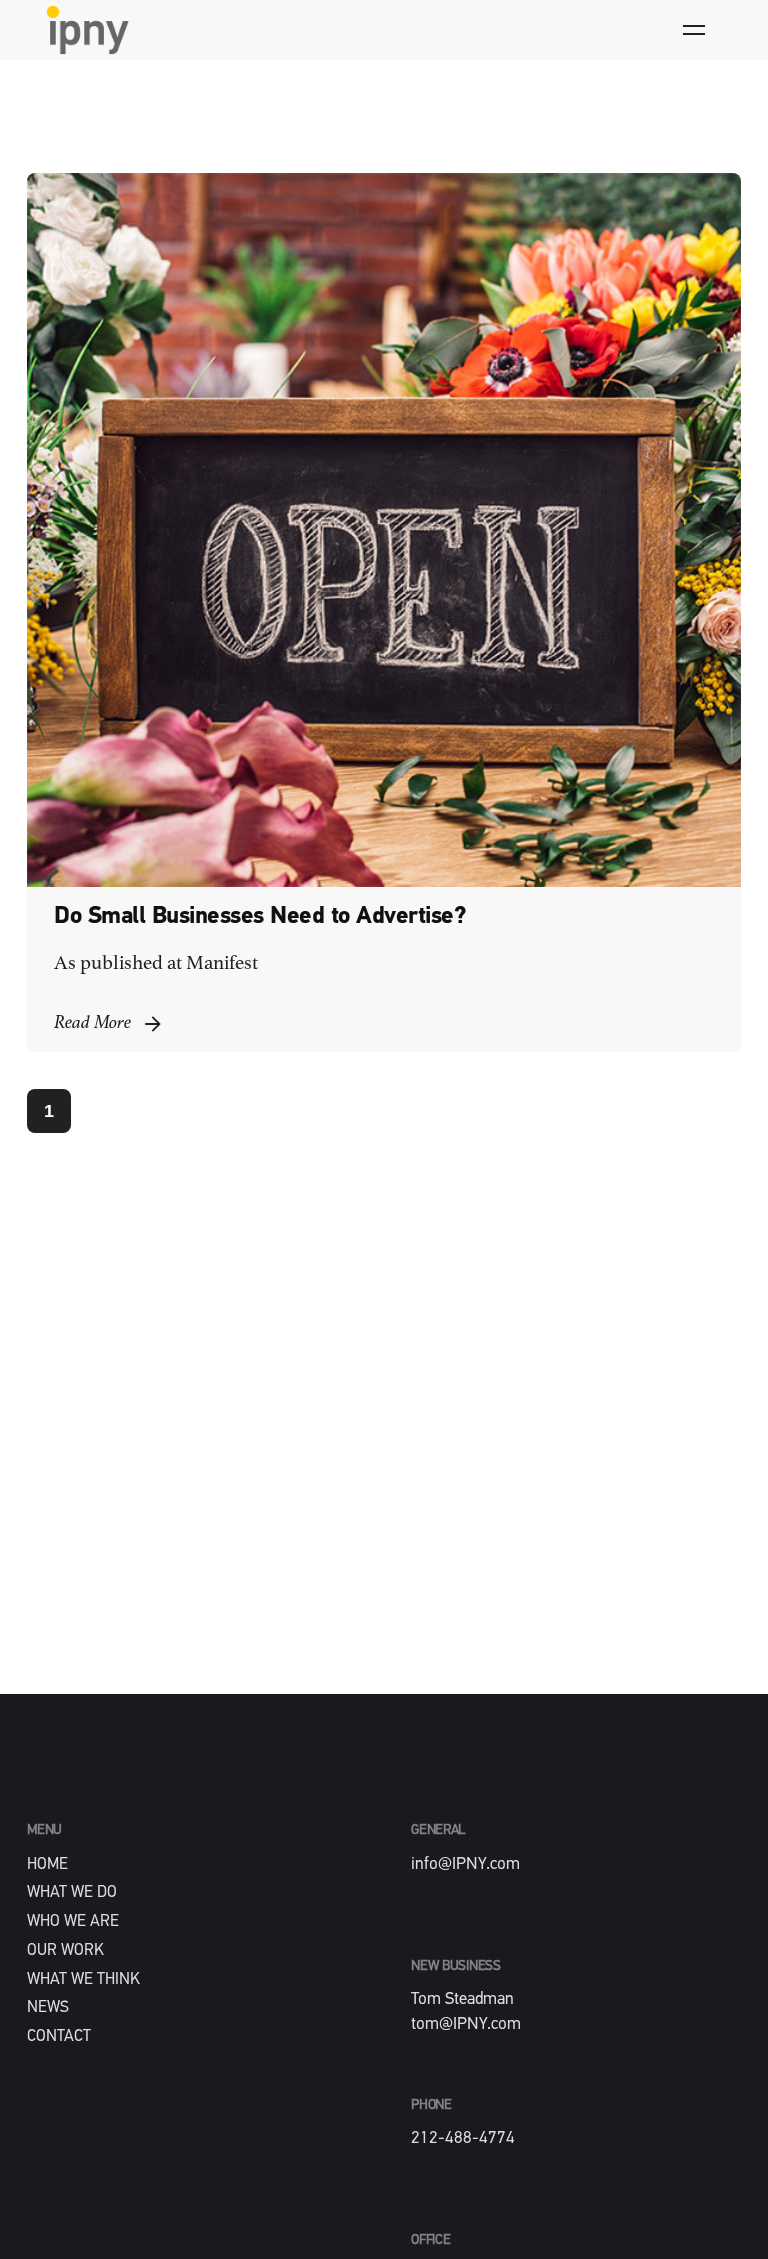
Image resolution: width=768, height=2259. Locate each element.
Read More (92, 1023)
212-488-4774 (463, 2138)
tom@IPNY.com (466, 2024)
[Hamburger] (694, 30)
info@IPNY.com (465, 1864)
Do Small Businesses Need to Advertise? (260, 917)
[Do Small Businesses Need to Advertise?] (384, 530)
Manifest (222, 964)
